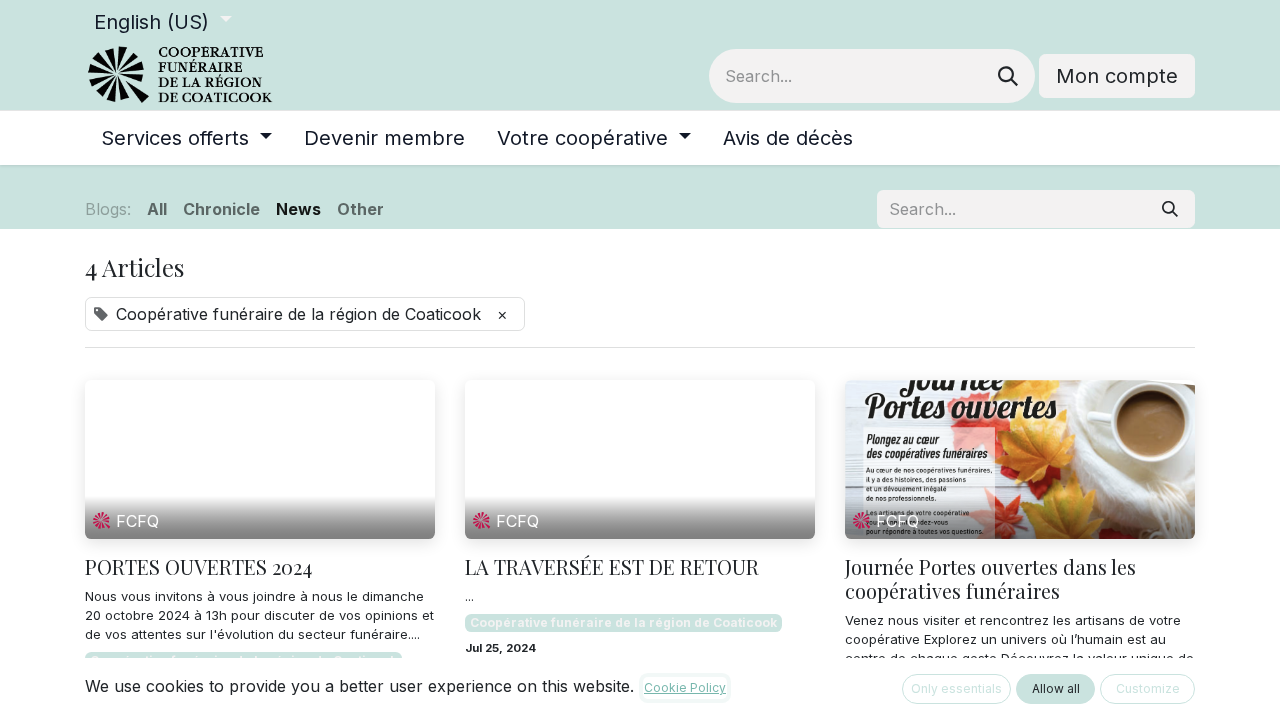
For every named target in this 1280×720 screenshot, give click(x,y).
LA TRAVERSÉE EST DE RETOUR (612, 567)
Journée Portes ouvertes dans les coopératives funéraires (990, 579)
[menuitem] (186, 138)
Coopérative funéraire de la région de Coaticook (623, 622)
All (157, 209)
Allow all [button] (1056, 688)
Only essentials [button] (956, 688)
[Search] (1008, 76)
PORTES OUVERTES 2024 (198, 567)
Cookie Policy (685, 687)
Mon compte (1117, 76)
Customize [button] (1148, 688)
